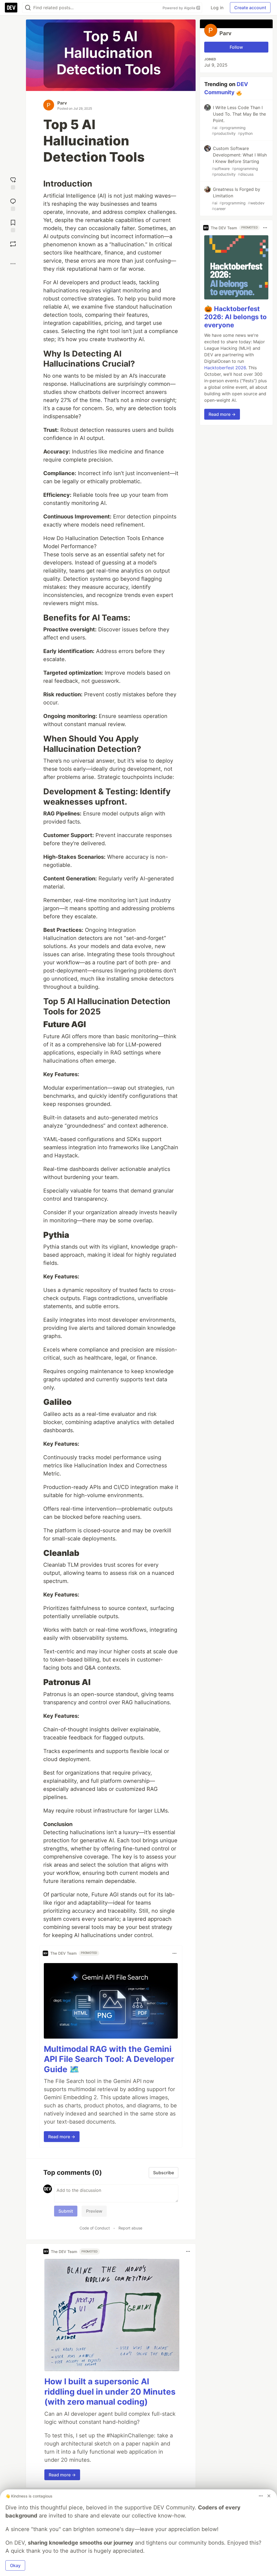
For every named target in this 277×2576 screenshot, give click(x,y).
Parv (62, 103)
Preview (94, 2211)
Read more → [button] (62, 2137)
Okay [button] (15, 2565)
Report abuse (130, 2228)
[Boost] (13, 244)
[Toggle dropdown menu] (174, 1953)
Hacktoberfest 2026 (225, 368)
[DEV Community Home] (11, 8)
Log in (217, 8)
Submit (66, 2211)
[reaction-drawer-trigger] (13, 183)
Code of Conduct (95, 2228)
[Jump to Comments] (13, 204)
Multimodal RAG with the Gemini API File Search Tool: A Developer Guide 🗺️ (109, 2059)
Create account (250, 8)
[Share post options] (13, 264)
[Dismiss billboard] (269, 2496)
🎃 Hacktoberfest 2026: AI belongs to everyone (235, 317)
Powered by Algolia (179, 8)
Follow (236, 47)
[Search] (28, 8)
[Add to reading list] (13, 225)
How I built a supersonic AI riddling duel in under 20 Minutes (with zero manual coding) (110, 2391)
